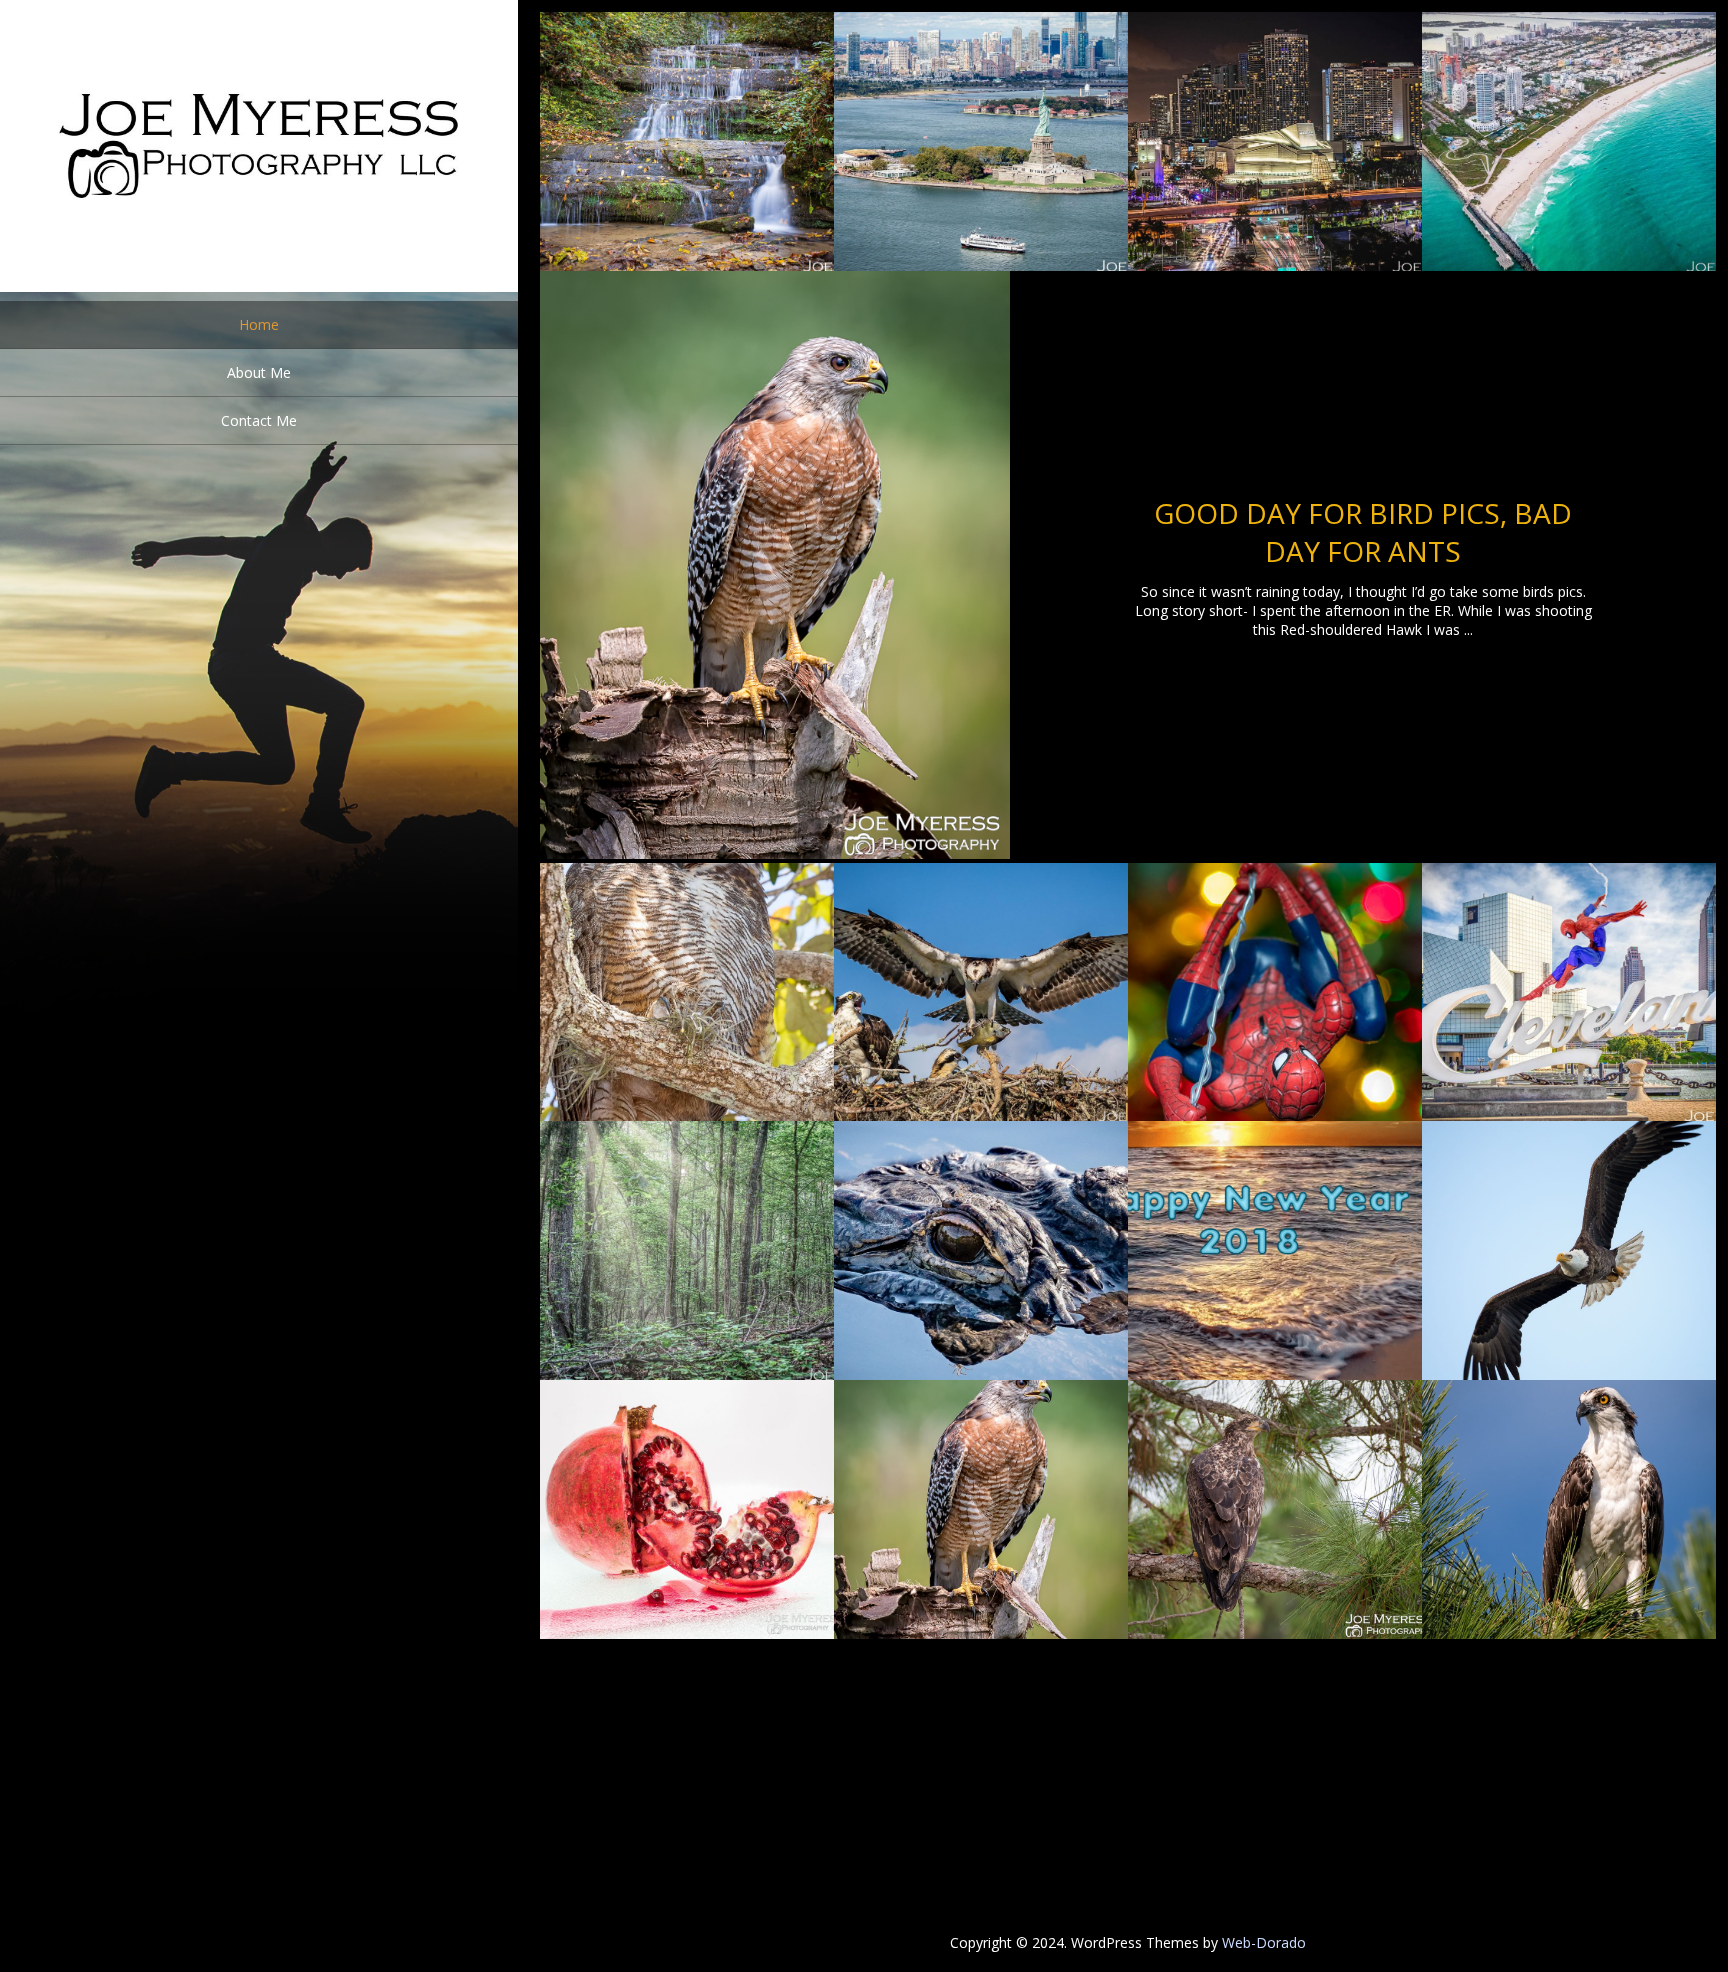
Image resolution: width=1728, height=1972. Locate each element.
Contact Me (259, 420)
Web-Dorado (1264, 1942)
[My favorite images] (259, 286)
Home (259, 324)
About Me (259, 372)
